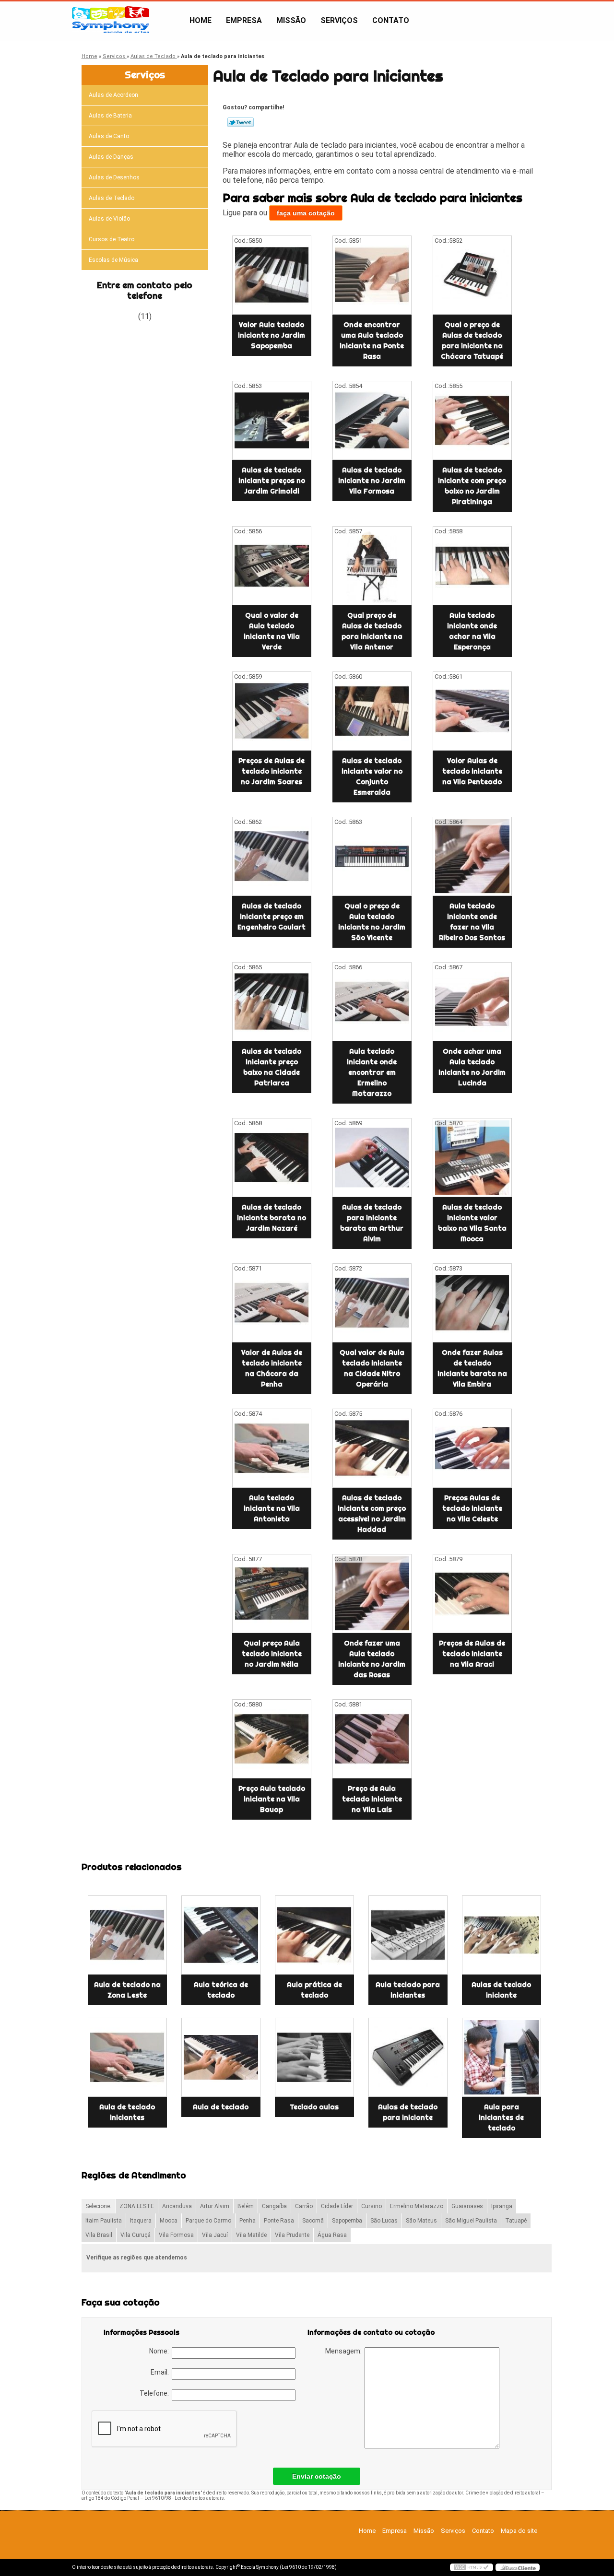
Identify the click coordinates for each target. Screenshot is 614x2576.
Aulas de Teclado (112, 198)
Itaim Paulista (104, 2221)
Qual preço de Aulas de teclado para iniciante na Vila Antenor (372, 631)
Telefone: (156, 2393)
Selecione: (98, 2206)
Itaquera (141, 2221)
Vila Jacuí (215, 2235)
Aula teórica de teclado (221, 1990)
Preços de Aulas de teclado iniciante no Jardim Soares (272, 771)
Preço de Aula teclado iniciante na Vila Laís (372, 1799)
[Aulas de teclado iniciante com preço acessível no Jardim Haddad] (372, 1448)
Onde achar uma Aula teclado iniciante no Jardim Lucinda (472, 1067)
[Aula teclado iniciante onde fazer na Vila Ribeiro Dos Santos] (472, 856)
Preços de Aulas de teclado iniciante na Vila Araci (472, 1654)
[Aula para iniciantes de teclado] (502, 2057)
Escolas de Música (113, 260)
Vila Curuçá (136, 2235)
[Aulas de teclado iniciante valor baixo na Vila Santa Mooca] (472, 1158)
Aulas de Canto (109, 136)
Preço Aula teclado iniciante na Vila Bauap (272, 1799)
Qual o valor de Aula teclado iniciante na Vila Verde (272, 631)
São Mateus (421, 2221)
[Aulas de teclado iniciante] (502, 1935)
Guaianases (467, 2206)
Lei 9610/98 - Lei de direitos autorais (184, 2498)
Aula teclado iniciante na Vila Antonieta (272, 1508)
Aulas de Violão (109, 219)
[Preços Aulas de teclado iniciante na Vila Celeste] (472, 1448)
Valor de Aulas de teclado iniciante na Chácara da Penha (272, 1368)
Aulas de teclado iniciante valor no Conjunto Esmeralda (372, 776)
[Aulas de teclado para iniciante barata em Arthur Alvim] (372, 1158)
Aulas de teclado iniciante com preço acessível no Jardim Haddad (372, 1514)
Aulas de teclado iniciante (501, 1990)
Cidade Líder (337, 2206)
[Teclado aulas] (314, 2057)
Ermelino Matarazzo (417, 2206)
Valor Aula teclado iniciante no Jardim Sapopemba (272, 335)
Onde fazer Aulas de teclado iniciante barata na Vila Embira (472, 1368)
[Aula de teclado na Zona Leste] (127, 1935)
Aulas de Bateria (110, 116)
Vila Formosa (176, 2235)
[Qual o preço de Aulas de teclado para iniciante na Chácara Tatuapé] (472, 275)
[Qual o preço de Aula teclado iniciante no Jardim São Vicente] (372, 856)
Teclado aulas (314, 2107)
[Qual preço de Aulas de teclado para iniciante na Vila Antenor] (372, 566)
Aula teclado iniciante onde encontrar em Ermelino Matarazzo (372, 1072)
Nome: (160, 2351)
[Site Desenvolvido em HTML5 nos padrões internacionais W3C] (472, 2567)
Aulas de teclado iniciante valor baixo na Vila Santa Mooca (472, 1223)
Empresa (244, 20)
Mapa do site (519, 2531)
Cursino (372, 2206)
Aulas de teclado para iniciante (408, 2112)
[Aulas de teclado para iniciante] (408, 2057)
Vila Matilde (251, 2235)
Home (201, 20)
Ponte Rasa (279, 2221)
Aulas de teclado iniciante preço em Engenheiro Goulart (272, 917)
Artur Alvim (215, 2206)
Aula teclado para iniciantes (408, 1990)
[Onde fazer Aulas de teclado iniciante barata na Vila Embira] (472, 1303)
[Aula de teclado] (221, 2057)
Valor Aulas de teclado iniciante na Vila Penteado (472, 771)
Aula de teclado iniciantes (127, 2112)
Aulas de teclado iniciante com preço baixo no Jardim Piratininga (472, 486)
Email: (161, 2372)
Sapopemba (347, 2221)
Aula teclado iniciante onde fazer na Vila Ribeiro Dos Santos (472, 922)
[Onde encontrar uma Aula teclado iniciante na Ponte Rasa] (372, 275)
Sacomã (313, 2221)
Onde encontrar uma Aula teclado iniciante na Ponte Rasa (372, 341)
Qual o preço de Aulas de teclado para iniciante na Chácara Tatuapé (472, 341)
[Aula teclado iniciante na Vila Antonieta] (272, 1448)
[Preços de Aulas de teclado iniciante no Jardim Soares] (272, 711)
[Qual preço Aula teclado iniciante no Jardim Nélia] (272, 1594)
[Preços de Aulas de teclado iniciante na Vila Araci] (472, 1594)
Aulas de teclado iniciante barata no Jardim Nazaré (272, 1218)
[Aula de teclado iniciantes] (127, 2057)
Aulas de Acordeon (113, 95)
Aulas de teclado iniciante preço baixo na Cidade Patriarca (272, 1067)
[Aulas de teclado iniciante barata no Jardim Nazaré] (272, 1158)
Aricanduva (177, 2206)
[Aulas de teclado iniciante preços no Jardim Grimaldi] (272, 420)
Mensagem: (345, 2351)
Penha (248, 2221)
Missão (291, 20)
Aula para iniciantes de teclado (501, 2117)
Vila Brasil (99, 2235)
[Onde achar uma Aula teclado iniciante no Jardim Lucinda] (472, 1002)
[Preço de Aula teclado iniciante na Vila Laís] (372, 1739)
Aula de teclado (221, 2107)
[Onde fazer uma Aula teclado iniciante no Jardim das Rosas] (372, 1594)
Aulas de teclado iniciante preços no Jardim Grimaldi (272, 481)
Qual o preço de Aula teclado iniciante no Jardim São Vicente (372, 922)
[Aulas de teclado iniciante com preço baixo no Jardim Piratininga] (472, 420)
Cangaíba (274, 2206)
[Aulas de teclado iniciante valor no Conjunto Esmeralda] (372, 711)
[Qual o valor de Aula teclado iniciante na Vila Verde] (272, 566)
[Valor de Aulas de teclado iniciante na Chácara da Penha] (272, 1303)
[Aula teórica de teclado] (221, 1935)
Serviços (339, 20)
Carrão (304, 2206)
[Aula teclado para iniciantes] (408, 1935)
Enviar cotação (317, 2476)
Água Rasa (332, 2235)
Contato (391, 20)
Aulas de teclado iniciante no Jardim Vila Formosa (372, 481)
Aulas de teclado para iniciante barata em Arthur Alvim (372, 1223)
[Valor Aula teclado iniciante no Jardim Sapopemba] (272, 275)
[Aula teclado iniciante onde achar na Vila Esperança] (472, 566)
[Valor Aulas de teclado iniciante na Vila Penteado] (472, 711)
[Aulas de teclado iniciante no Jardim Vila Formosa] (372, 420)
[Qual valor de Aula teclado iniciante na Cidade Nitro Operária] (372, 1303)
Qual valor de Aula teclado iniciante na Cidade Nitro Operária (372, 1368)
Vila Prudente (292, 2235)
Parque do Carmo (208, 2221)
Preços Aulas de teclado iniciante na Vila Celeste (472, 1508)
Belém (246, 2206)
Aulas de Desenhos (114, 177)
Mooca (169, 2221)
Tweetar (241, 122)
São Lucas (384, 2221)
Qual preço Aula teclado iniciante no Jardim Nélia (272, 1654)
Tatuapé (516, 2221)
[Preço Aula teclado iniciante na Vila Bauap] (272, 1739)
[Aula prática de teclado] (314, 1935)
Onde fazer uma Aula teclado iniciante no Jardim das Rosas (372, 1659)
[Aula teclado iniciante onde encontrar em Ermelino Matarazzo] (372, 1002)
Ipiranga (502, 2206)
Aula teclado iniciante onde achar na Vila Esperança (472, 631)
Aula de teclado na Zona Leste (127, 1990)
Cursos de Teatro (112, 239)
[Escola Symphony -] (127, 21)
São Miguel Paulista (471, 2221)
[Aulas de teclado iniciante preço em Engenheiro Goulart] (272, 856)
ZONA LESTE (137, 2206)
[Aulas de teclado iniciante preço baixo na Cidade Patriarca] (272, 1002)
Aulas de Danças (111, 157)
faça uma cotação (306, 213)
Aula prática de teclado (314, 1990)
